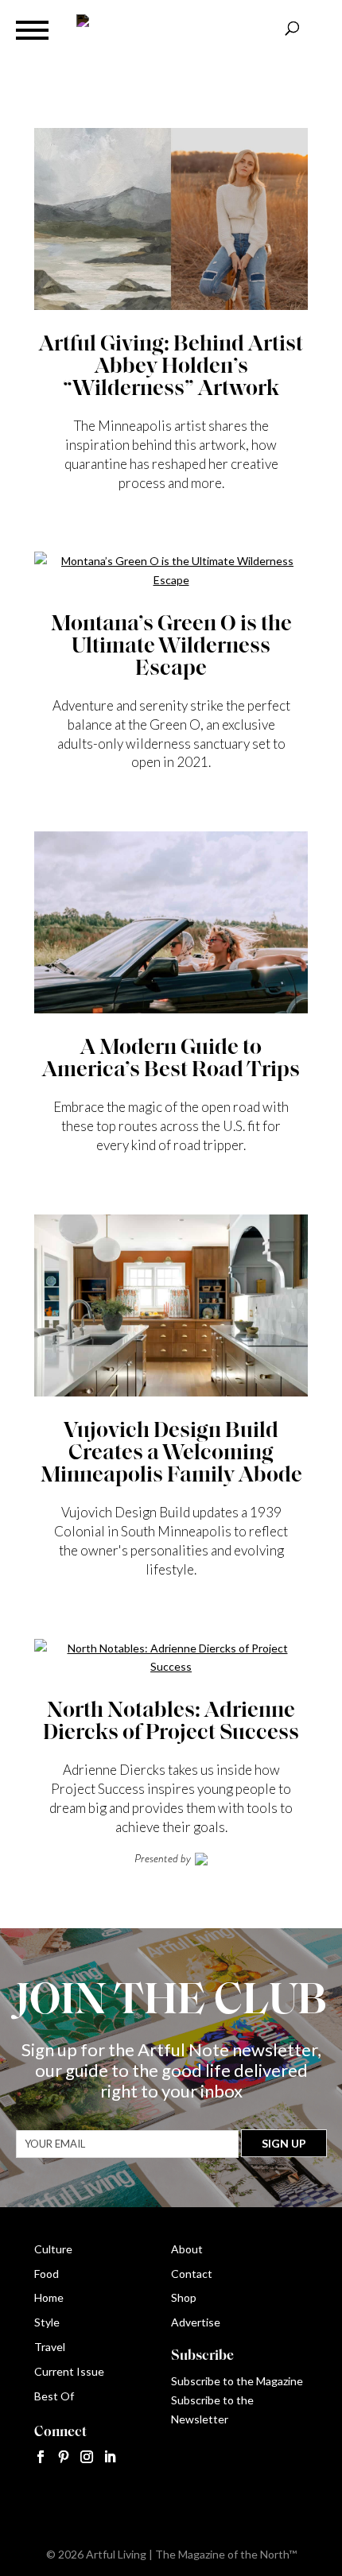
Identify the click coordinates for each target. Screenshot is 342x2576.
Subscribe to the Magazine (237, 2381)
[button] (32, 30)
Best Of (54, 2396)
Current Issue (69, 2371)
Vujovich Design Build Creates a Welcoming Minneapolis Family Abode (171, 1454)
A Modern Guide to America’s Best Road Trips (171, 1059)
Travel (50, 2347)
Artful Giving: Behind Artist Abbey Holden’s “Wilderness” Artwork (171, 367)
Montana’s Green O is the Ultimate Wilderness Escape (171, 647)
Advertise (196, 2322)
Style (47, 2322)
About (187, 2249)
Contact (192, 2274)
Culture (53, 2249)
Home (49, 2297)
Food (47, 2274)
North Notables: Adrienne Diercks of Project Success (171, 1722)
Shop (184, 2297)
